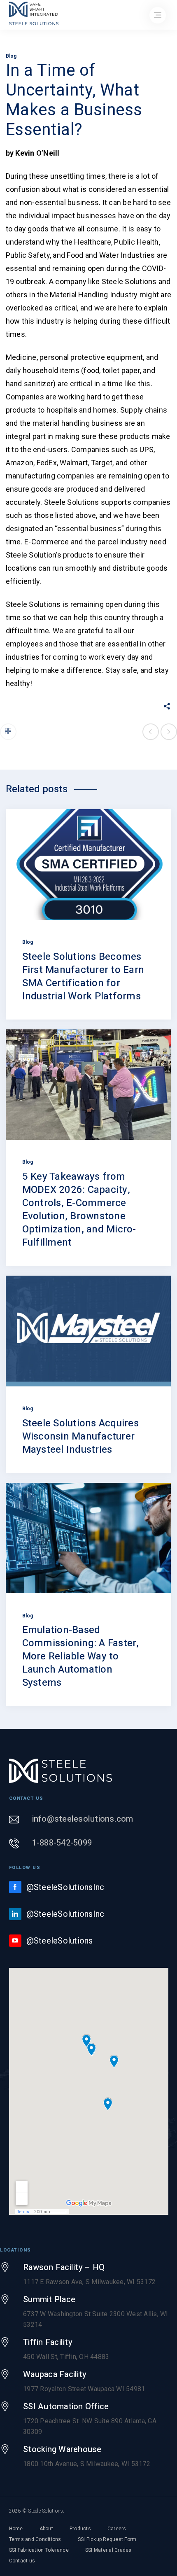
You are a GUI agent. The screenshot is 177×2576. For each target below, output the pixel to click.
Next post (169, 732)
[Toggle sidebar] (8, 732)
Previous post (151, 732)
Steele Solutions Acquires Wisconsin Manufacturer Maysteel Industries (80, 1436)
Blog (11, 56)
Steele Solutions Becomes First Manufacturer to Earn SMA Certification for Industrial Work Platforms (83, 976)
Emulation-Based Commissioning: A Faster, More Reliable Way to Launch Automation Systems (81, 1656)
